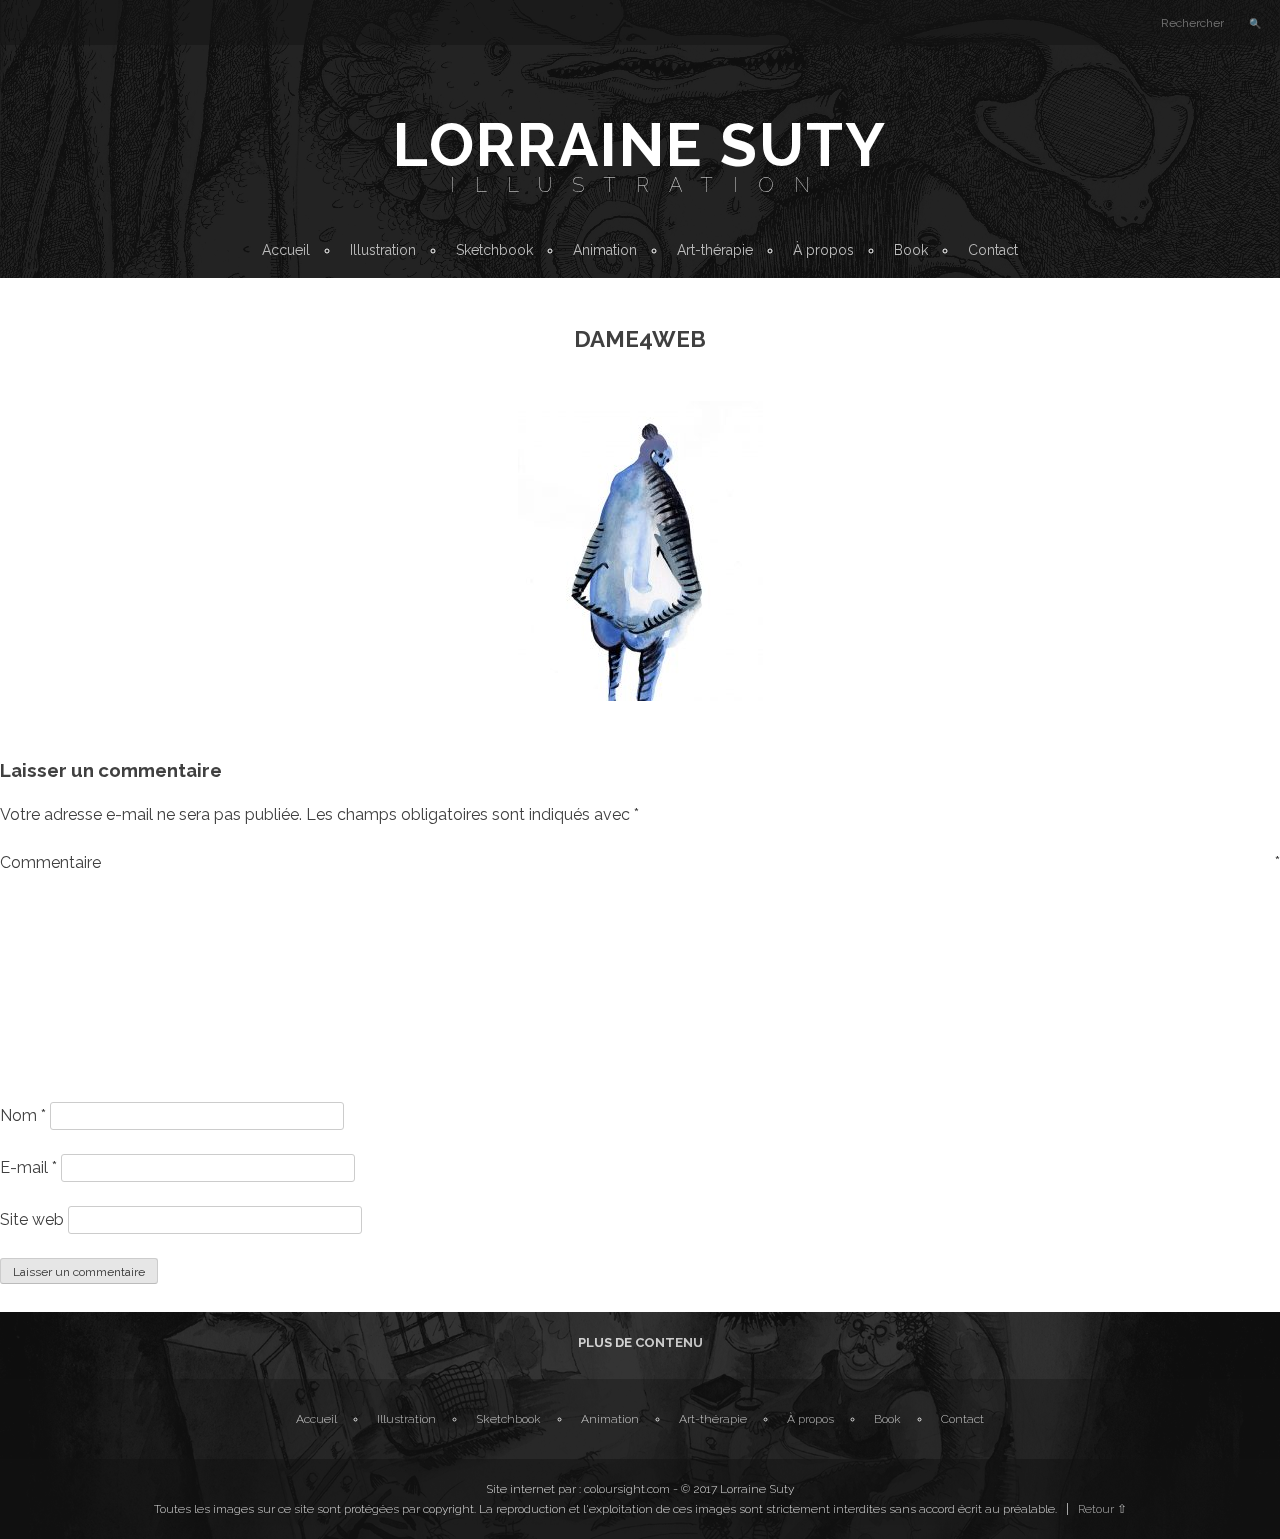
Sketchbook (494, 250)
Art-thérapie (715, 250)
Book (911, 250)
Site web (32, 1219)
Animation (605, 250)
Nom (23, 1115)
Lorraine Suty (640, 145)
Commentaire (640, 862)
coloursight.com (627, 1489)
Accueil (286, 250)
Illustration (640, 185)
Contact (993, 250)
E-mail (28, 1167)
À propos (823, 250)
